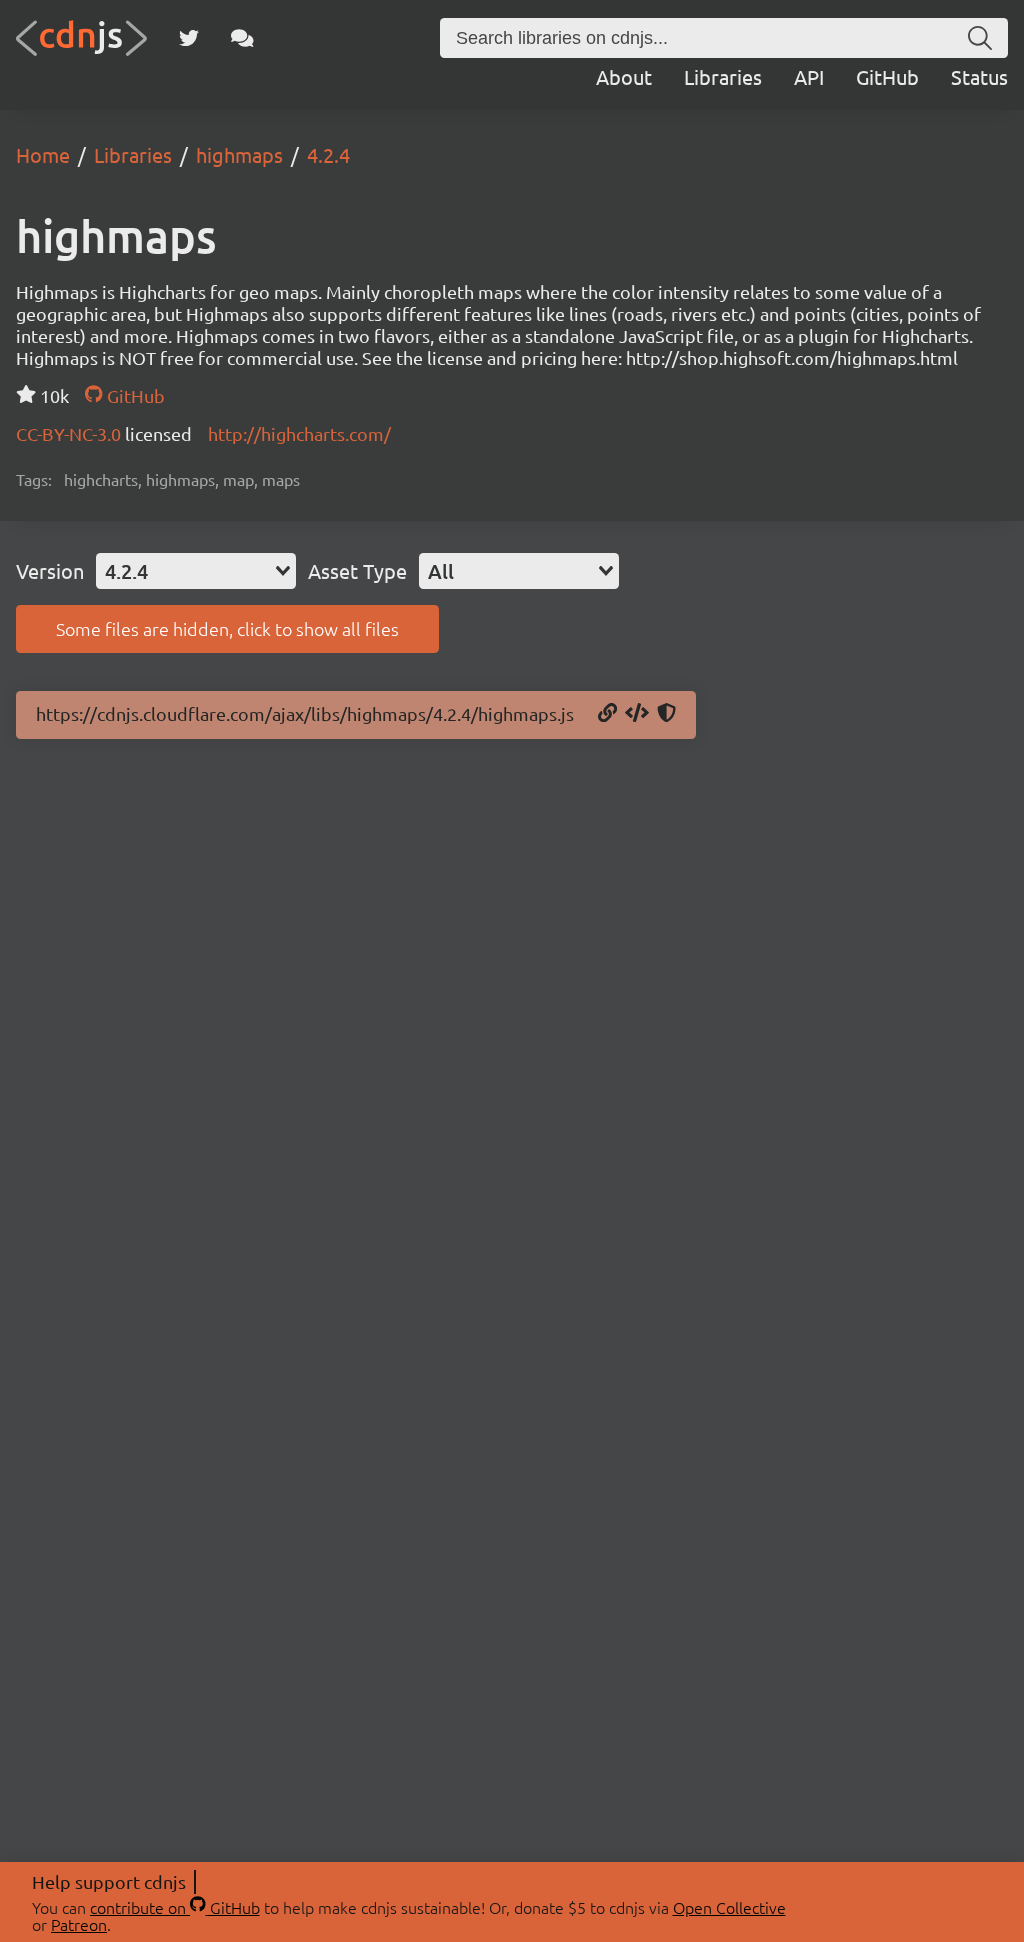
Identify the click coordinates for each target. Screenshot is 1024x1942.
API (809, 76)
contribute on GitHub (175, 1907)
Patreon (79, 1924)
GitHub (887, 76)
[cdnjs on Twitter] (189, 38)
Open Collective (729, 1907)
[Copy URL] (607, 714)
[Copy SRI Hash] (666, 714)
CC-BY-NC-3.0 (70, 433)
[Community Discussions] (242, 38)
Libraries (723, 76)
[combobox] (196, 571)
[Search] (980, 38)
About (624, 76)
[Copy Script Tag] (637, 714)
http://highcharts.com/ (299, 433)
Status (979, 76)
